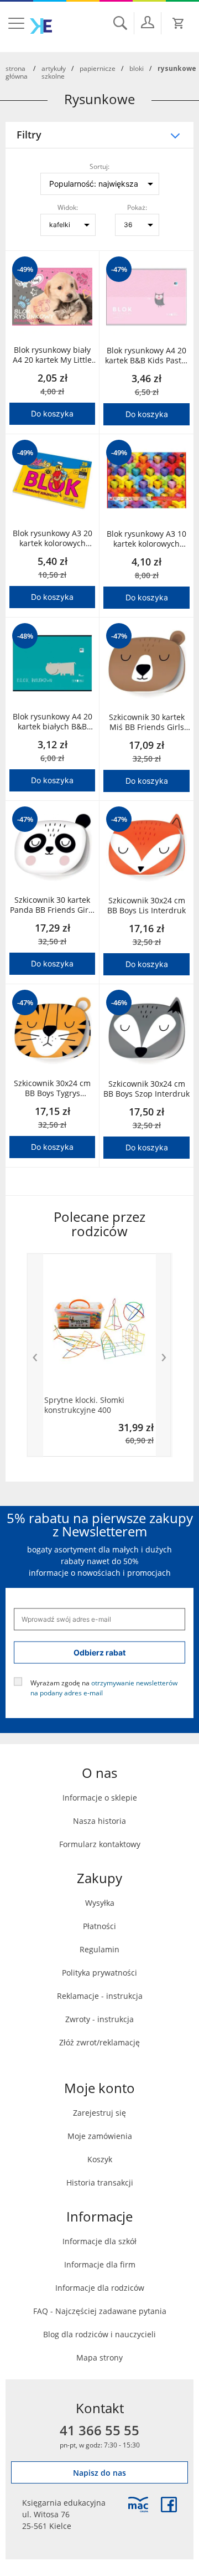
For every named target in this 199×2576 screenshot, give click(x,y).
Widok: (68, 207)
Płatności (99, 1926)
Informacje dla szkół (99, 2241)
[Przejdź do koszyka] (179, 23)
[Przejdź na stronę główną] (41, 26)
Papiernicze (98, 68)
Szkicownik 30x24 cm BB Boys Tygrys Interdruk (52, 1088)
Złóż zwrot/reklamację (99, 2042)
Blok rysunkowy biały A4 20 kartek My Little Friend (52, 355)
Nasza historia (99, 1821)
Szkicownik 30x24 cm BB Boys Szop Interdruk (146, 1089)
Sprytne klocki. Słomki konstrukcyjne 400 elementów (84, 1405)
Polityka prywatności (99, 1973)
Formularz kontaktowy (100, 1844)
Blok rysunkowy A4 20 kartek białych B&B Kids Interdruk (53, 722)
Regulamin (99, 1949)
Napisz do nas (99, 2473)
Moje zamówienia (100, 2136)
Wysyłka (100, 1903)
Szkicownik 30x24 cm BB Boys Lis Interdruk (146, 906)
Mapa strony (99, 2358)
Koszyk (100, 2159)
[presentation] (35, 1355)
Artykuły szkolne (54, 72)
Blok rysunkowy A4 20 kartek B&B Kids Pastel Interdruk (146, 356)
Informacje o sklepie (100, 1798)
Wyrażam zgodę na (104, 1687)
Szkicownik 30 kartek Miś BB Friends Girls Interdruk (147, 722)
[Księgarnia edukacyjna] (138, 2505)
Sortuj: (99, 166)
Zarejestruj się (99, 2113)
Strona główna (17, 72)
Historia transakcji (100, 2182)
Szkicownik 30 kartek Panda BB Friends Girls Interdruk (52, 905)
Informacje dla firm (100, 2264)
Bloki (137, 68)
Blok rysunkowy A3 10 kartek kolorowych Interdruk (146, 539)
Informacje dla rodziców (100, 2288)
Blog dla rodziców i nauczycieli (99, 2334)
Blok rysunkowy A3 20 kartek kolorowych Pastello (53, 538)
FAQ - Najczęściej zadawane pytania (100, 2311)
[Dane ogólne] (148, 22)
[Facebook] (169, 2505)
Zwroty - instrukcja (99, 2019)
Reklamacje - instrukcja (100, 1996)
